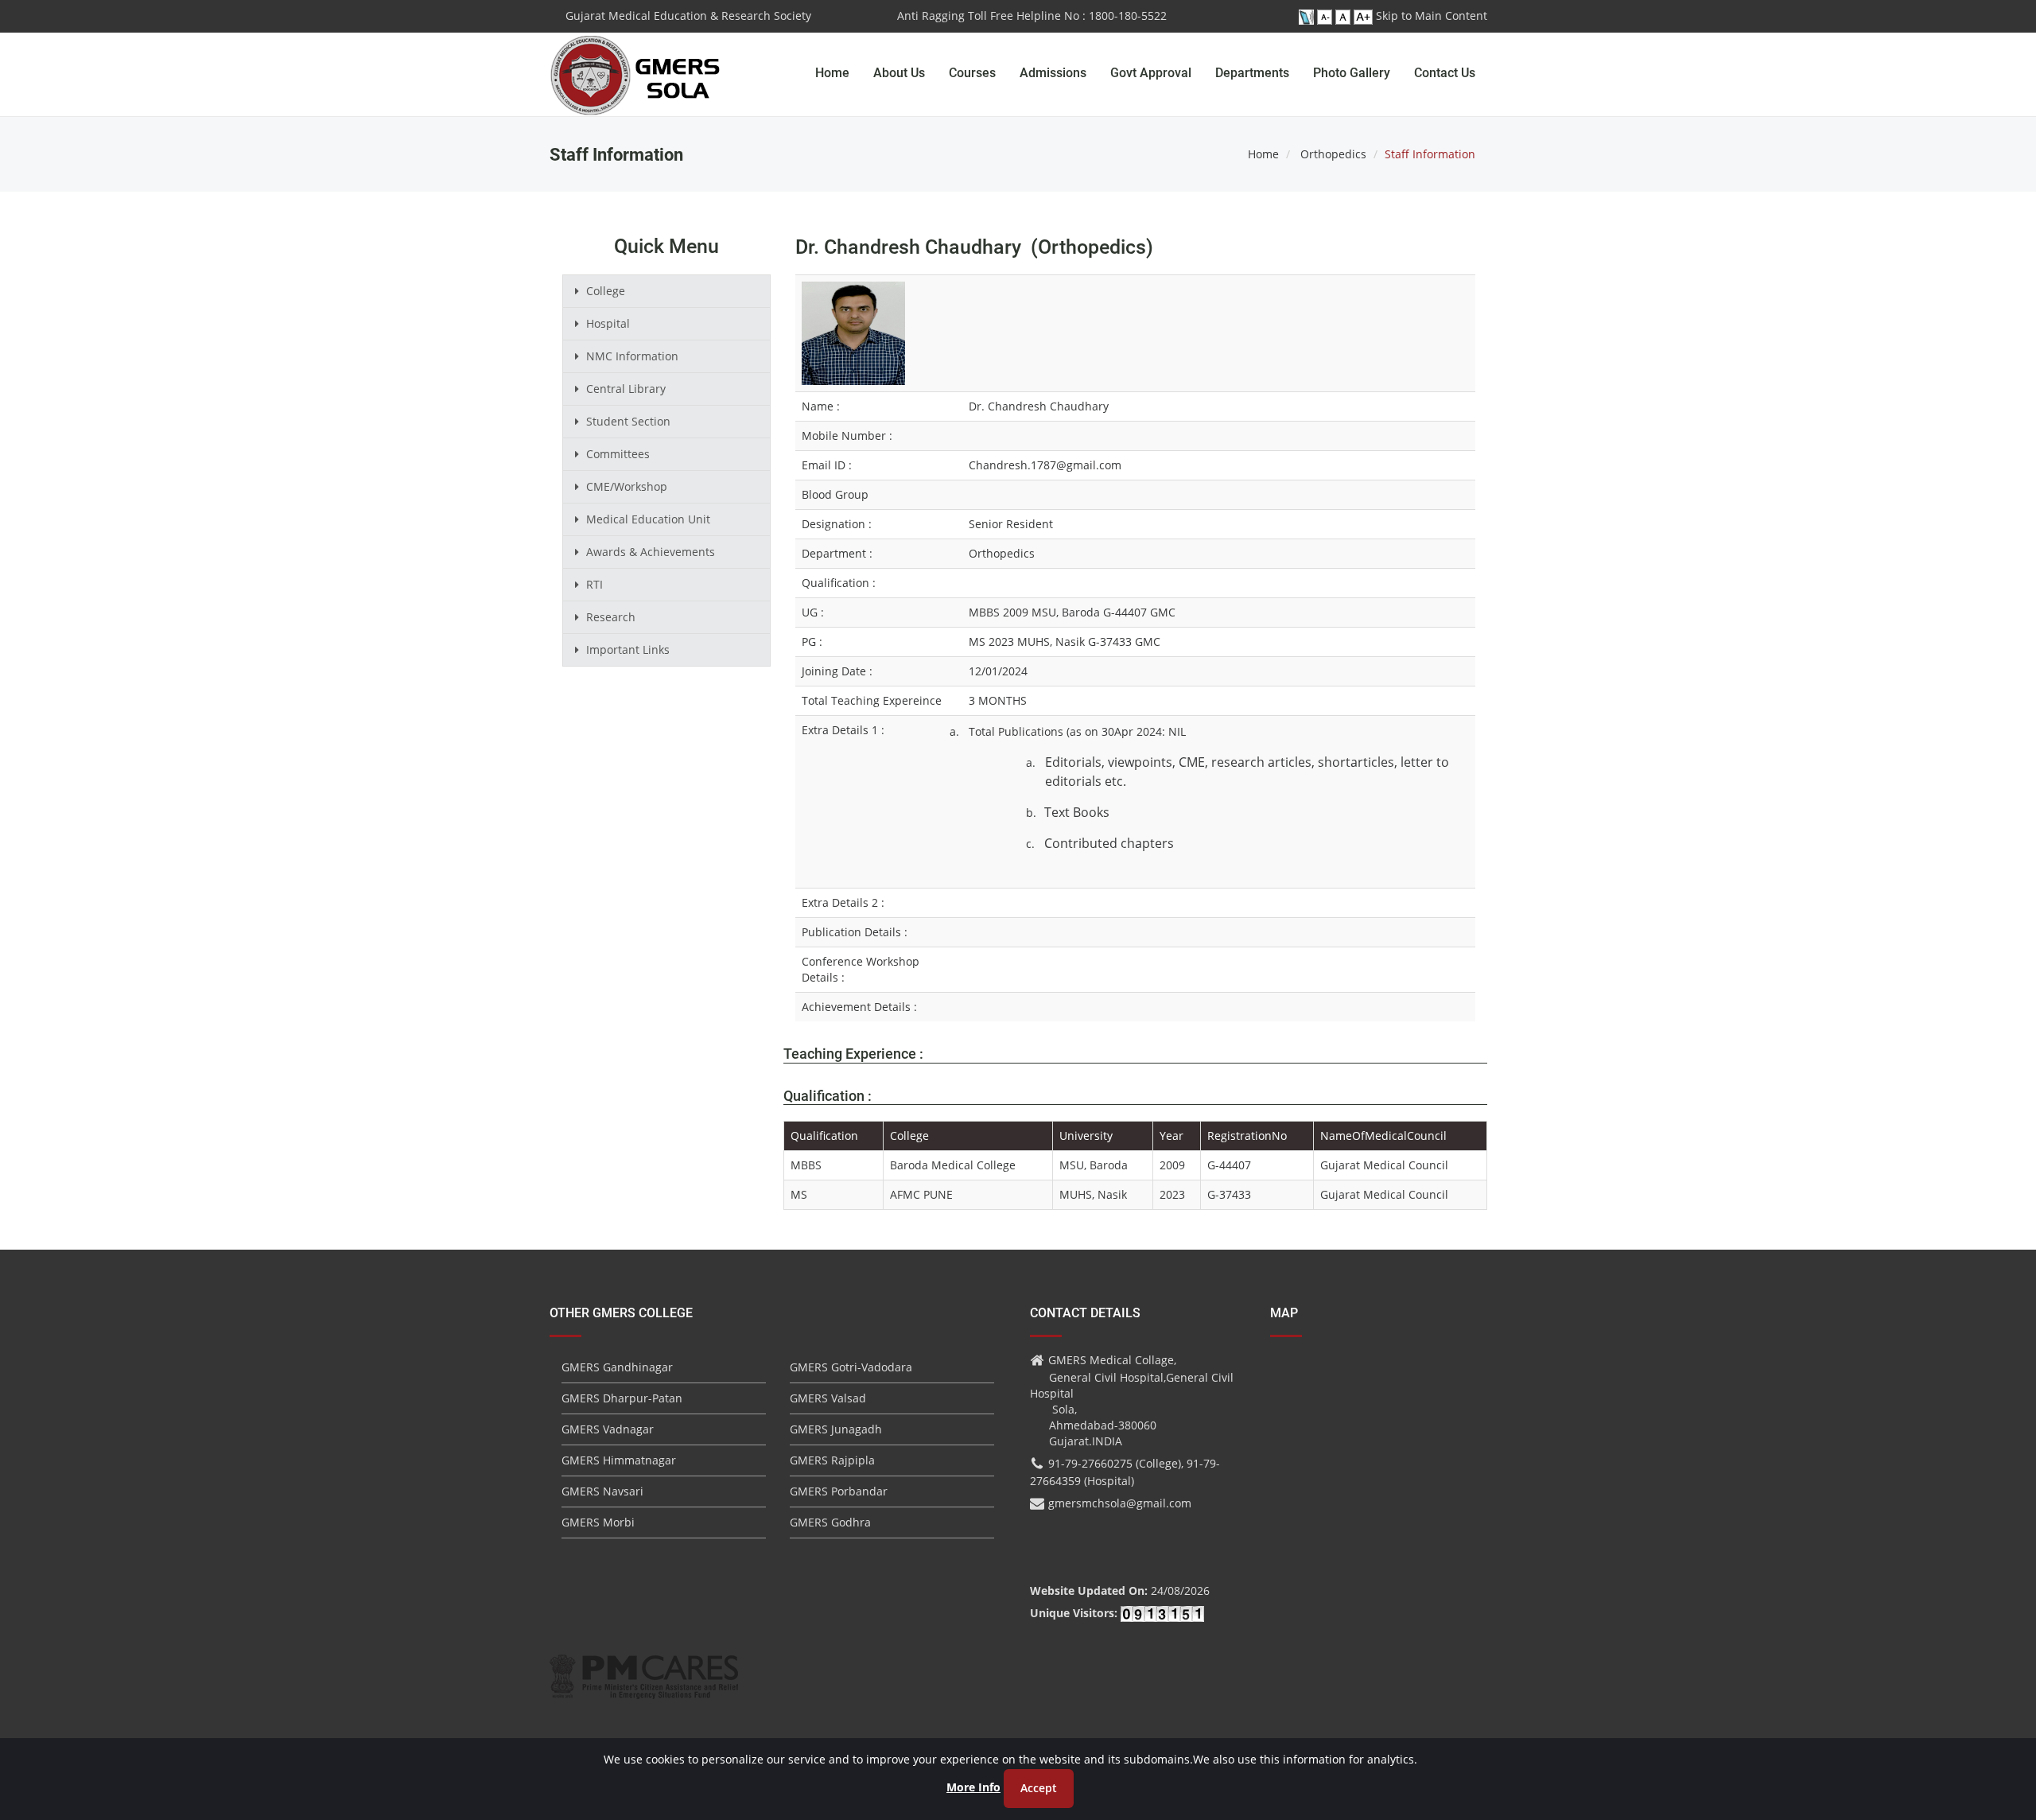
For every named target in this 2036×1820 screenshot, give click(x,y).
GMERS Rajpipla (832, 1460)
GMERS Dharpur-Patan (622, 1398)
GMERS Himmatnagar (619, 1460)
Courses (972, 73)
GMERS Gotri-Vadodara (851, 1367)
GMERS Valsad (828, 1398)
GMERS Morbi (598, 1522)
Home (832, 73)
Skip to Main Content (1432, 16)
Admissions (1053, 73)
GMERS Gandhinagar (617, 1367)
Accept (1039, 1788)
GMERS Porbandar (839, 1491)
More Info (973, 1787)
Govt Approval (1151, 73)
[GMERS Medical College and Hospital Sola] (636, 60)
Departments (1252, 73)
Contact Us (1445, 73)
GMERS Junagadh (836, 1429)
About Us (899, 73)
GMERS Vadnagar (608, 1429)
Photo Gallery (1352, 73)
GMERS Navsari (602, 1491)
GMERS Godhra (830, 1522)
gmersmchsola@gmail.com (1120, 1503)
